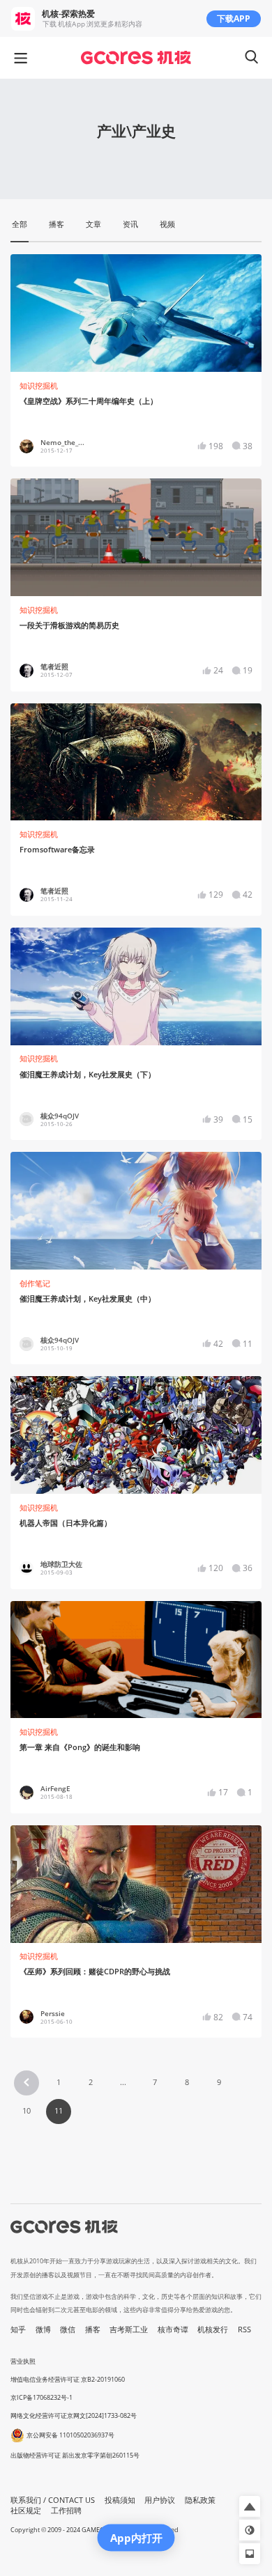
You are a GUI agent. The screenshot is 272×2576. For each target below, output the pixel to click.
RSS (244, 2329)
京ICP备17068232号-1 (41, 2397)
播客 (93, 2329)
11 (59, 2111)
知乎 (18, 2329)
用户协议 (160, 2500)
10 (27, 2111)
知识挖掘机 (39, 386)
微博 (43, 2329)
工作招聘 (66, 2511)
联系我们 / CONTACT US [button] (53, 2500)
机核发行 (213, 2329)
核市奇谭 (173, 2329)
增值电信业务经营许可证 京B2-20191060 (68, 2379)
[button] (27, 2083)
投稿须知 (120, 2500)
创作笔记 (35, 1283)
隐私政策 (200, 2500)
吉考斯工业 (129, 2329)
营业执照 (23, 2361)
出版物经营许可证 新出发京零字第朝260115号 (75, 2455)
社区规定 (26, 2511)
